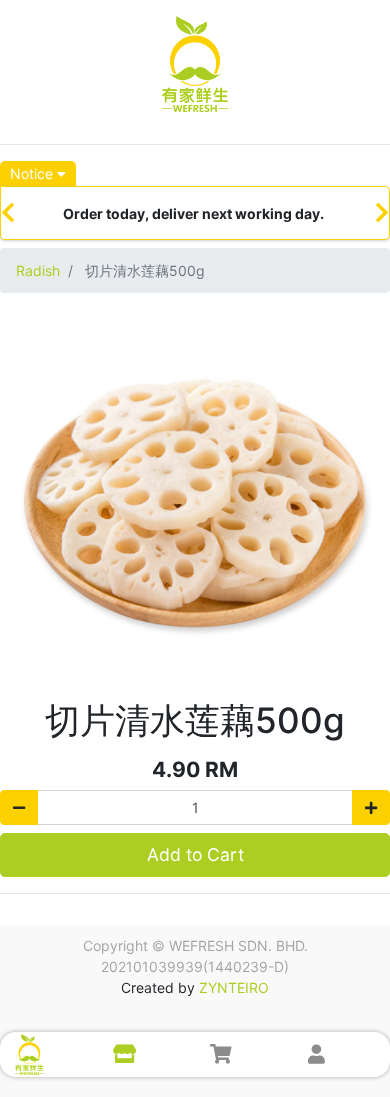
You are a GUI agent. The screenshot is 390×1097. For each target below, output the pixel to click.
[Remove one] (19, 807)
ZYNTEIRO (234, 987)
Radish (38, 270)
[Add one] (371, 807)
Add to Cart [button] (195, 854)
